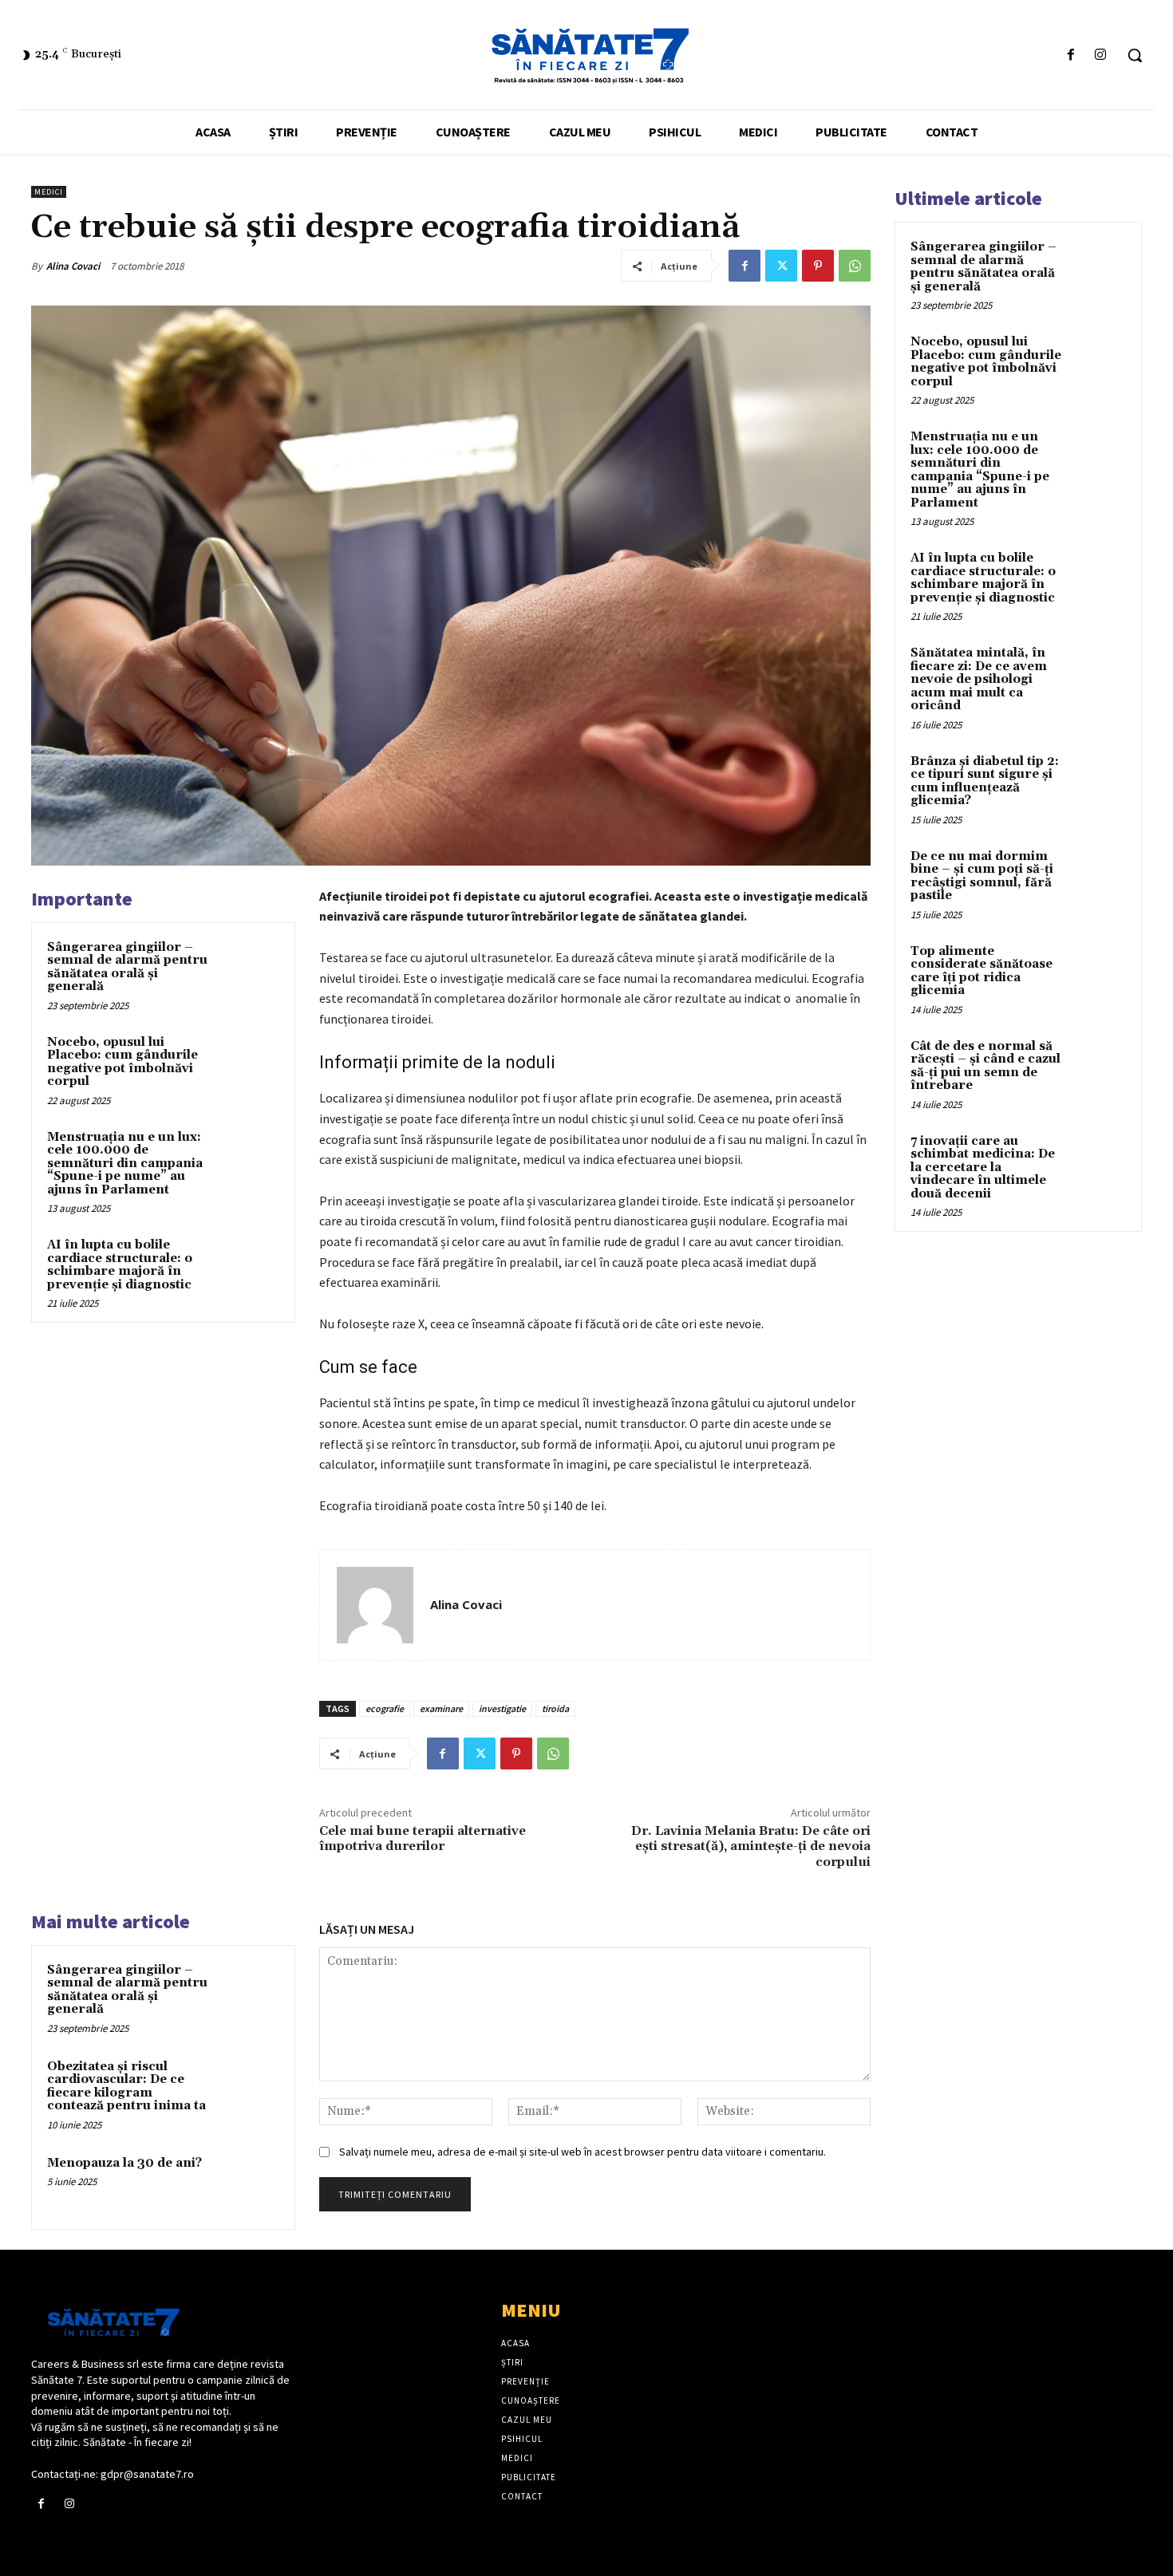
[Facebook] (1071, 55)
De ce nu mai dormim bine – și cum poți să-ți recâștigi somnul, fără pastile (982, 876)
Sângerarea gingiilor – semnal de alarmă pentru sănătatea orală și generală (127, 967)
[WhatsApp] (855, 266)
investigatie (502, 1708)
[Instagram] (1101, 55)
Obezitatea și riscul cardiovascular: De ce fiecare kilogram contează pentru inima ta (126, 2087)
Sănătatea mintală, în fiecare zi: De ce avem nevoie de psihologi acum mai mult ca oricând (979, 679)
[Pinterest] (818, 266)
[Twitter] (781, 266)
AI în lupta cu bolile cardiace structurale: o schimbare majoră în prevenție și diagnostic (120, 1265)
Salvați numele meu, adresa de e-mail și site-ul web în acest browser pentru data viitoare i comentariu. (583, 2152)
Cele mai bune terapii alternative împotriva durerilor (423, 1838)
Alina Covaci (73, 266)
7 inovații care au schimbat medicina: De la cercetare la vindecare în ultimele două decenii (983, 1168)
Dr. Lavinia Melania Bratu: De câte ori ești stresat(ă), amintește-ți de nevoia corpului (751, 1846)
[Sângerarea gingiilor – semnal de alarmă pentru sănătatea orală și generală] (249, 968)
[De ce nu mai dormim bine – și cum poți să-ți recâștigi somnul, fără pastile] (1098, 875)
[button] (1135, 55)
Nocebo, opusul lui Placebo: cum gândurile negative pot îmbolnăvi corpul (122, 1062)
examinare (441, 1708)
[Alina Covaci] (375, 1605)
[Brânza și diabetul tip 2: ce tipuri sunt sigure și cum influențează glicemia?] (1098, 780)
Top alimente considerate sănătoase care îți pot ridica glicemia (981, 971)
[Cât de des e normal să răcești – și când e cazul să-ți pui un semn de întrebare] (1098, 1065)
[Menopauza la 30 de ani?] (249, 2184)
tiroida (555, 1708)
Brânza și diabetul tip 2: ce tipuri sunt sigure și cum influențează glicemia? (985, 781)
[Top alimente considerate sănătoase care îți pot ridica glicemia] (1098, 970)
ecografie (385, 1708)
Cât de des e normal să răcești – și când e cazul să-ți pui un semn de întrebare (985, 1066)
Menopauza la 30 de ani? (124, 2163)
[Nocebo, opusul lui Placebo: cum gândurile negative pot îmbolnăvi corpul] (249, 1063)
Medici (49, 192)
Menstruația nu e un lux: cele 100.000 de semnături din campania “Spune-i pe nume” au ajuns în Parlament (125, 1164)
